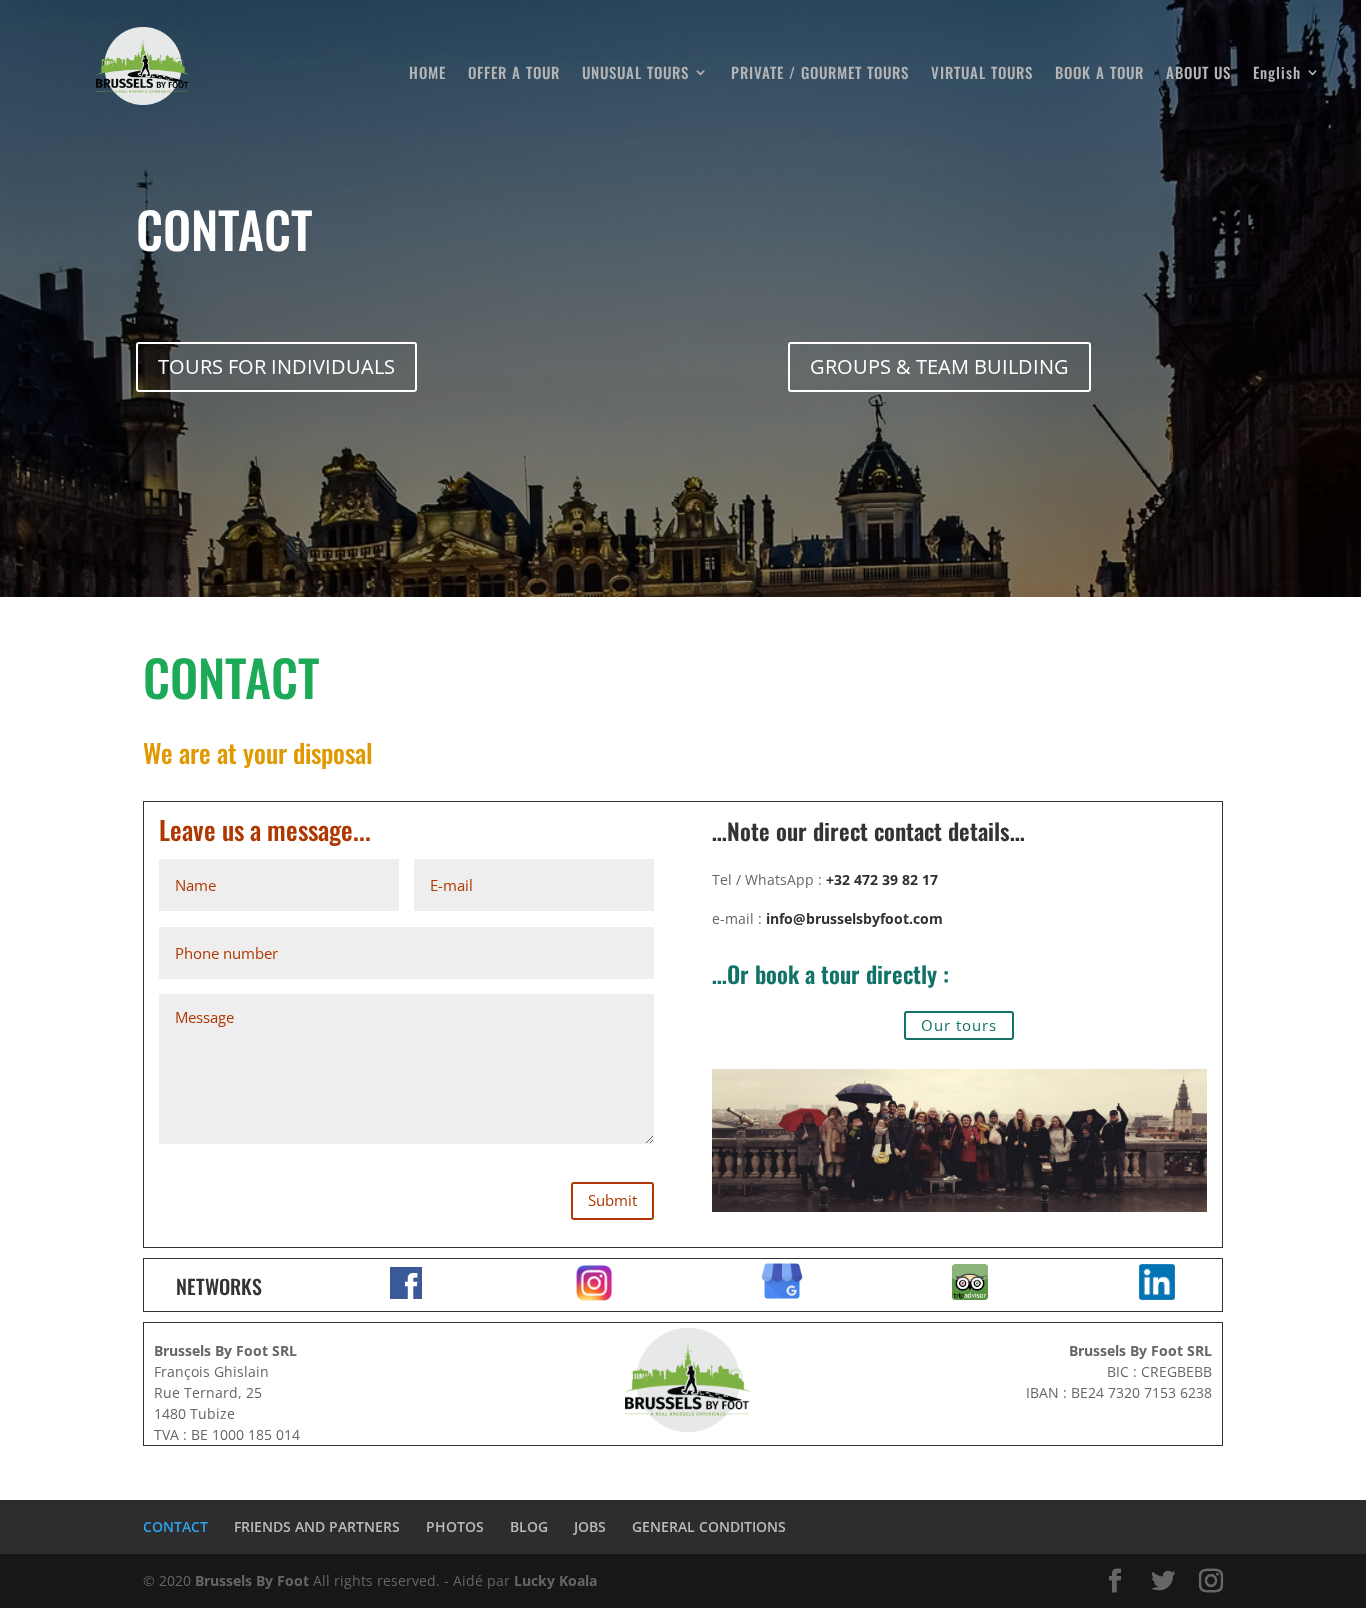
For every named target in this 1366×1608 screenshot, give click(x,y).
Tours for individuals (276, 366)
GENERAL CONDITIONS (709, 1526)
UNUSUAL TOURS (635, 74)
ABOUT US (1198, 74)
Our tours (959, 1025)
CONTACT (175, 1526)
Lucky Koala (555, 1580)
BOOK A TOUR (1099, 74)
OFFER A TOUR (514, 74)
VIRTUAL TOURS (982, 74)
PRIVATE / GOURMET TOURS (820, 74)
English (1277, 74)
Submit (612, 1200)
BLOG (529, 1526)
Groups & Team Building (939, 366)
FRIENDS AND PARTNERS (317, 1526)
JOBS (590, 1526)
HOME (427, 74)
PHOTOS (455, 1526)
